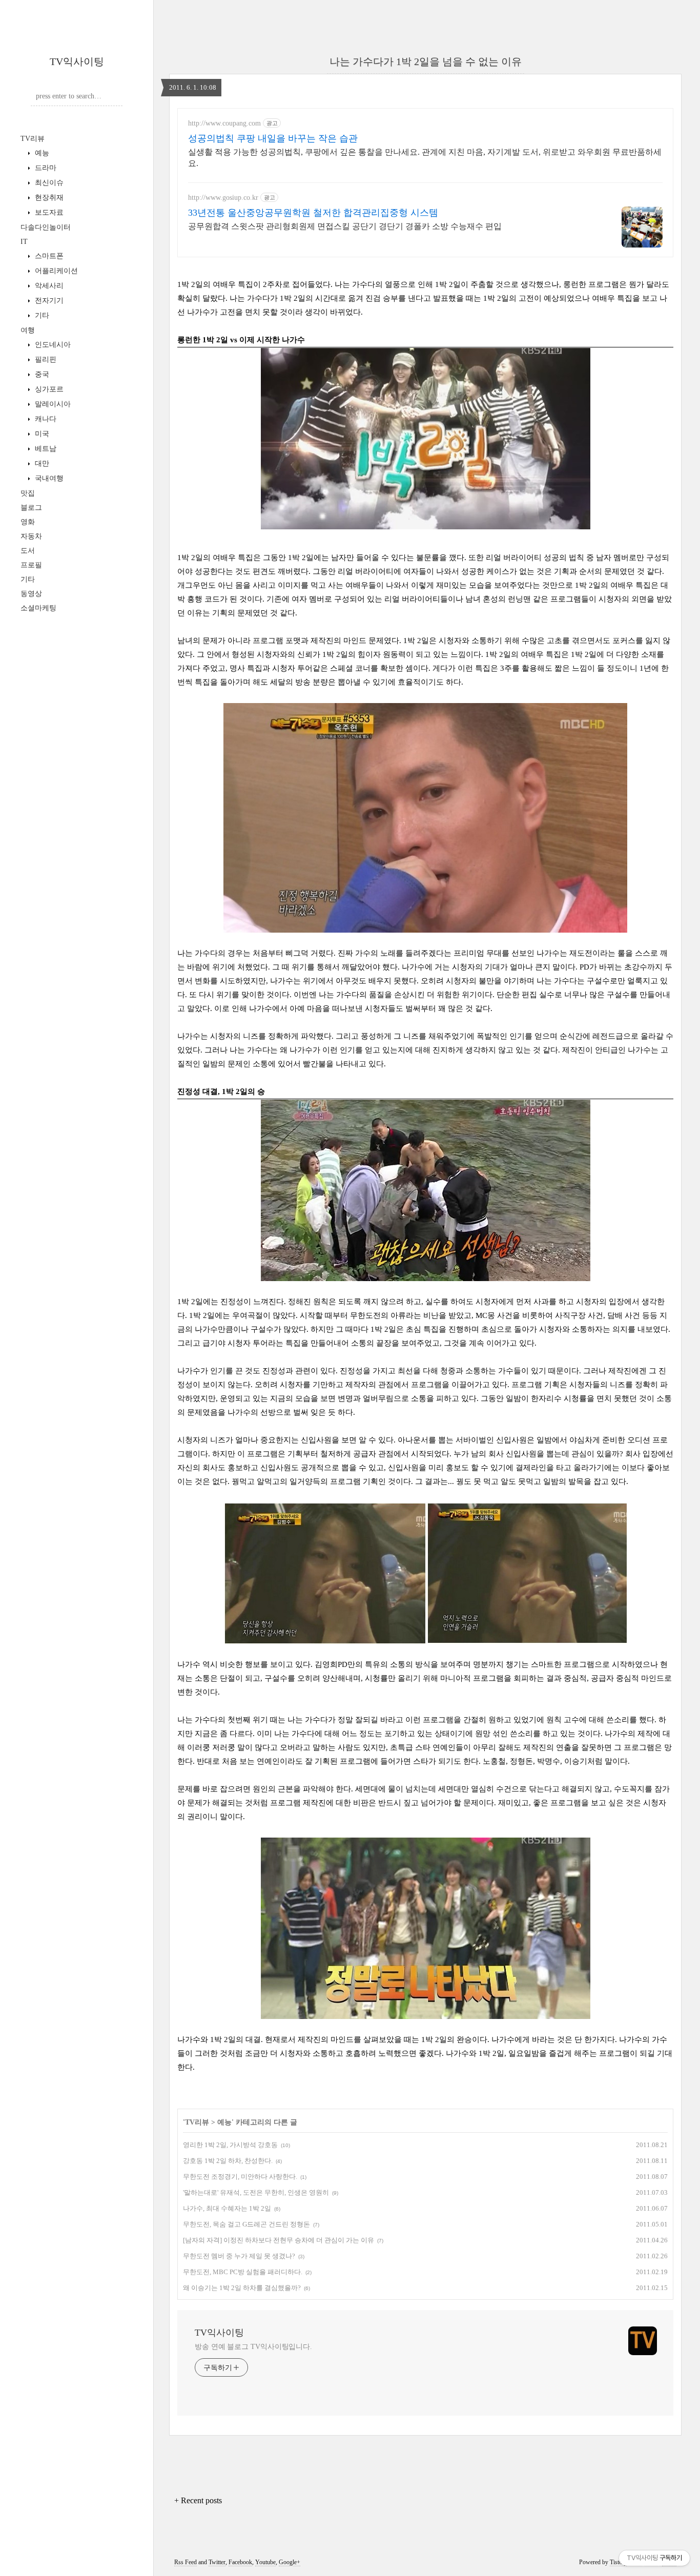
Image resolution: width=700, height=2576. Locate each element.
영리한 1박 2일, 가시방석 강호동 (230, 2145)
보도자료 (48, 212)
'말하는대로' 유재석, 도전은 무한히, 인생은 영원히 (256, 2192)
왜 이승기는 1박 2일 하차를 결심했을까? (242, 2288)
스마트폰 (48, 256)
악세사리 (48, 286)
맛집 (28, 493)
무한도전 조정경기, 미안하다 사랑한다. (240, 2177)
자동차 (31, 536)
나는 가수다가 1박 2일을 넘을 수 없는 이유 (426, 61)
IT (24, 242)
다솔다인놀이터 (46, 227)
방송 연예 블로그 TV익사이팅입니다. (253, 2347)
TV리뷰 (33, 139)
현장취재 (48, 198)
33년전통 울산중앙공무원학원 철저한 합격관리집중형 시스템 (313, 213)
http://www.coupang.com (224, 123)
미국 (41, 434)
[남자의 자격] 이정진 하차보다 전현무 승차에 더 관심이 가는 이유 (279, 2240)
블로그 (31, 508)
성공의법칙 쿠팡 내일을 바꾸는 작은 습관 (273, 138)
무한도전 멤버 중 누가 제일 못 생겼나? (239, 2256)
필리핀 (45, 359)
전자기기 (48, 301)
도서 (28, 551)
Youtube (265, 2562)
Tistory (618, 2562)
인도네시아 (52, 345)
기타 (41, 315)
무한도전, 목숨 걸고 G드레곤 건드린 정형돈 (246, 2224)
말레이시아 (52, 404)
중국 (41, 374)
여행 (28, 330)
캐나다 (45, 419)
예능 (41, 153)
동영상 (31, 594)
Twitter (217, 2562)
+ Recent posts (198, 2500)
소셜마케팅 (38, 608)
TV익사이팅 (77, 61)
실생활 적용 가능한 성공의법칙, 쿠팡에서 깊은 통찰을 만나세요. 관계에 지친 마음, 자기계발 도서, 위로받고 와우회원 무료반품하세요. (425, 158)
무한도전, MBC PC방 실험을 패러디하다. (243, 2272)
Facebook (240, 2562)
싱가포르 (48, 389)
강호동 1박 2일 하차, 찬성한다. (228, 2161)
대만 (41, 463)
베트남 (45, 449)
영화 (28, 522)
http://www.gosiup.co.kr (223, 198)
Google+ (290, 2562)
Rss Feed (186, 2562)
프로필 (31, 565)
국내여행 (48, 478)
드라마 (45, 168)
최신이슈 (48, 183)
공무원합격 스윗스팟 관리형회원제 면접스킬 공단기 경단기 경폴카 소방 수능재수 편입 (345, 226)
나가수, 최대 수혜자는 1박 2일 (227, 2208)
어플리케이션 (55, 271)
